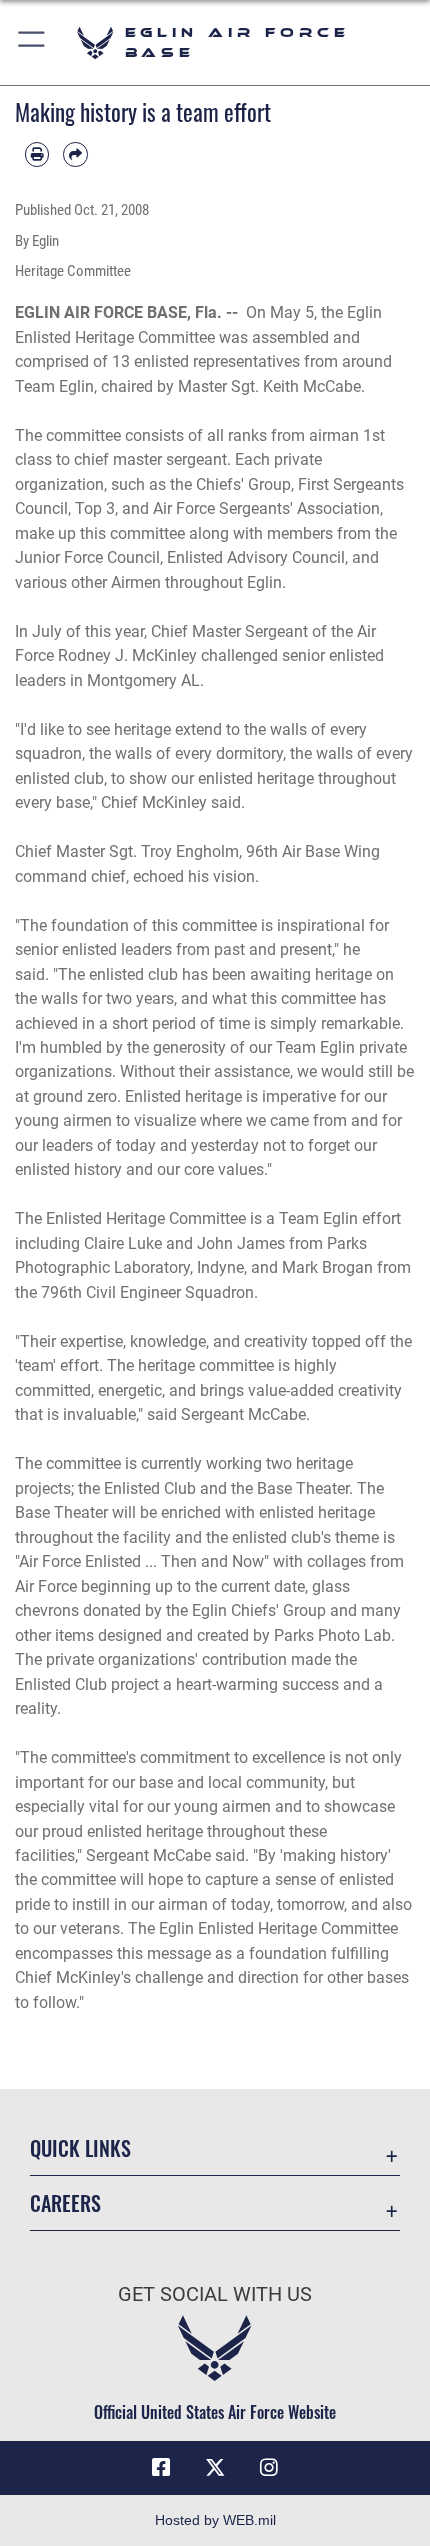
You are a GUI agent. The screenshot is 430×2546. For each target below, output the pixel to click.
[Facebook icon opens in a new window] (161, 2468)
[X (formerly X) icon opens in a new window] (215, 2468)
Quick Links (80, 2148)
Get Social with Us (215, 2294)
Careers (65, 2203)
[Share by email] (75, 154)
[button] (32, 42)
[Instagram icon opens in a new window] (269, 2468)
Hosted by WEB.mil (215, 2520)
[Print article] (37, 154)
